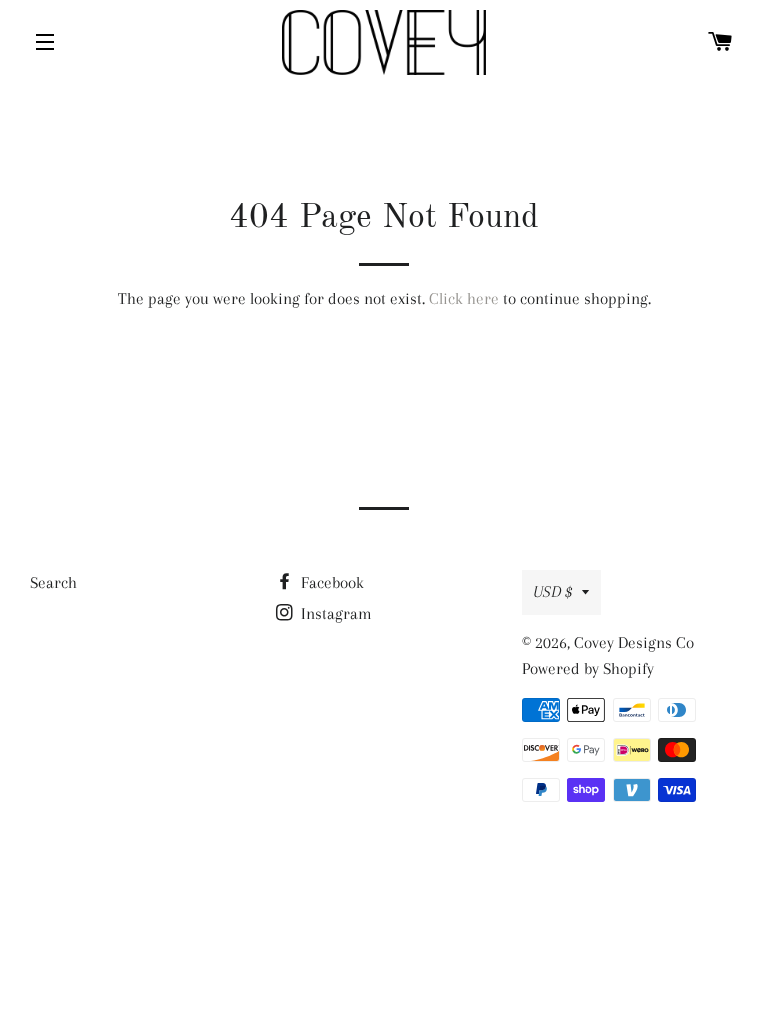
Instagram (334, 613)
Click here (464, 298)
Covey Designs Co (634, 642)
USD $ (552, 591)
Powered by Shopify (588, 668)
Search (53, 582)
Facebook (330, 582)
